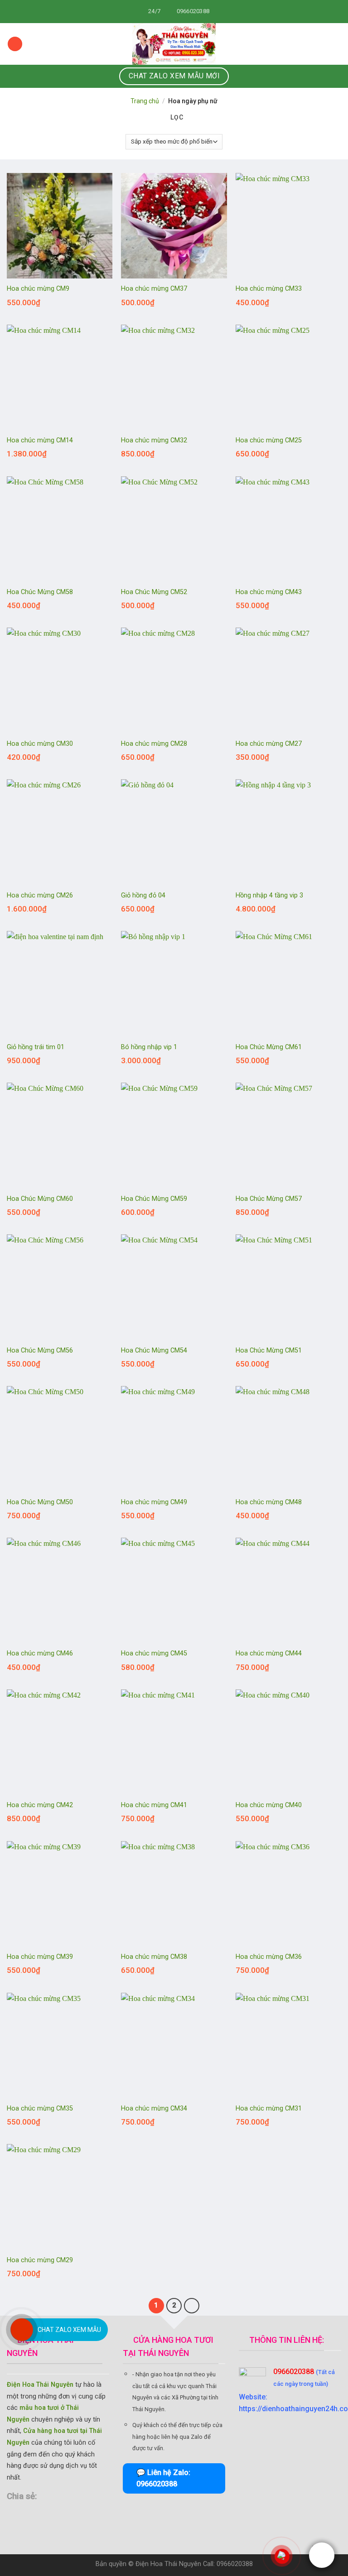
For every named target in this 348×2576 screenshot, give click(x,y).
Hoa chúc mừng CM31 (269, 2108)
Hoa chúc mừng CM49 (154, 1502)
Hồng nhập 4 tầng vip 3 (269, 895)
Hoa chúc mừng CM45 (154, 1653)
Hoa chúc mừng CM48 (269, 1502)
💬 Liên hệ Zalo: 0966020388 (163, 2478)
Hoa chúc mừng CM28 (154, 744)
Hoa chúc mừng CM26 (40, 895)
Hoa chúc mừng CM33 (269, 289)
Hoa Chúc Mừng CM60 (40, 1199)
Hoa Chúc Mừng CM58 (40, 592)
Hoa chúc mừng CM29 (40, 2260)
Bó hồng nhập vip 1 (149, 1047)
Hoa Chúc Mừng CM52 (154, 592)
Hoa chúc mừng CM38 (154, 1957)
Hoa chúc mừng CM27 (269, 744)
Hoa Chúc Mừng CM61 (269, 1047)
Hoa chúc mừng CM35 (40, 2108)
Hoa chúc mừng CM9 (38, 289)
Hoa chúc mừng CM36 (269, 1957)
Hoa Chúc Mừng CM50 (40, 1502)
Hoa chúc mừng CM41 (154, 1805)
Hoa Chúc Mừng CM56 (40, 1350)
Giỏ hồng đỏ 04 (143, 895)
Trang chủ (145, 101)
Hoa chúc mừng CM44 (269, 1653)
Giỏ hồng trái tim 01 (36, 1047)
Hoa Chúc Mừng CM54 (154, 1350)
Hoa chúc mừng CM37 (154, 289)
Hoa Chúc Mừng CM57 (269, 1199)
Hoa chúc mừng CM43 (269, 592)
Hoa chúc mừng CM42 (40, 1805)
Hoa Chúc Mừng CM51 (269, 1350)
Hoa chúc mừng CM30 (40, 744)
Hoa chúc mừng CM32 (154, 440)
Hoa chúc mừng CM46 (40, 1653)
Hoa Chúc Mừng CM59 (154, 1199)
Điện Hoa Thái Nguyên (40, 2385)
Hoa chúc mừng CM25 (269, 440)
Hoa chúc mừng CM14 (40, 440)
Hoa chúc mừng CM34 (154, 2108)
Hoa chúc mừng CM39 (40, 1957)
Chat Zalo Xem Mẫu (69, 2330)
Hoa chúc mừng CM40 (269, 1805)
